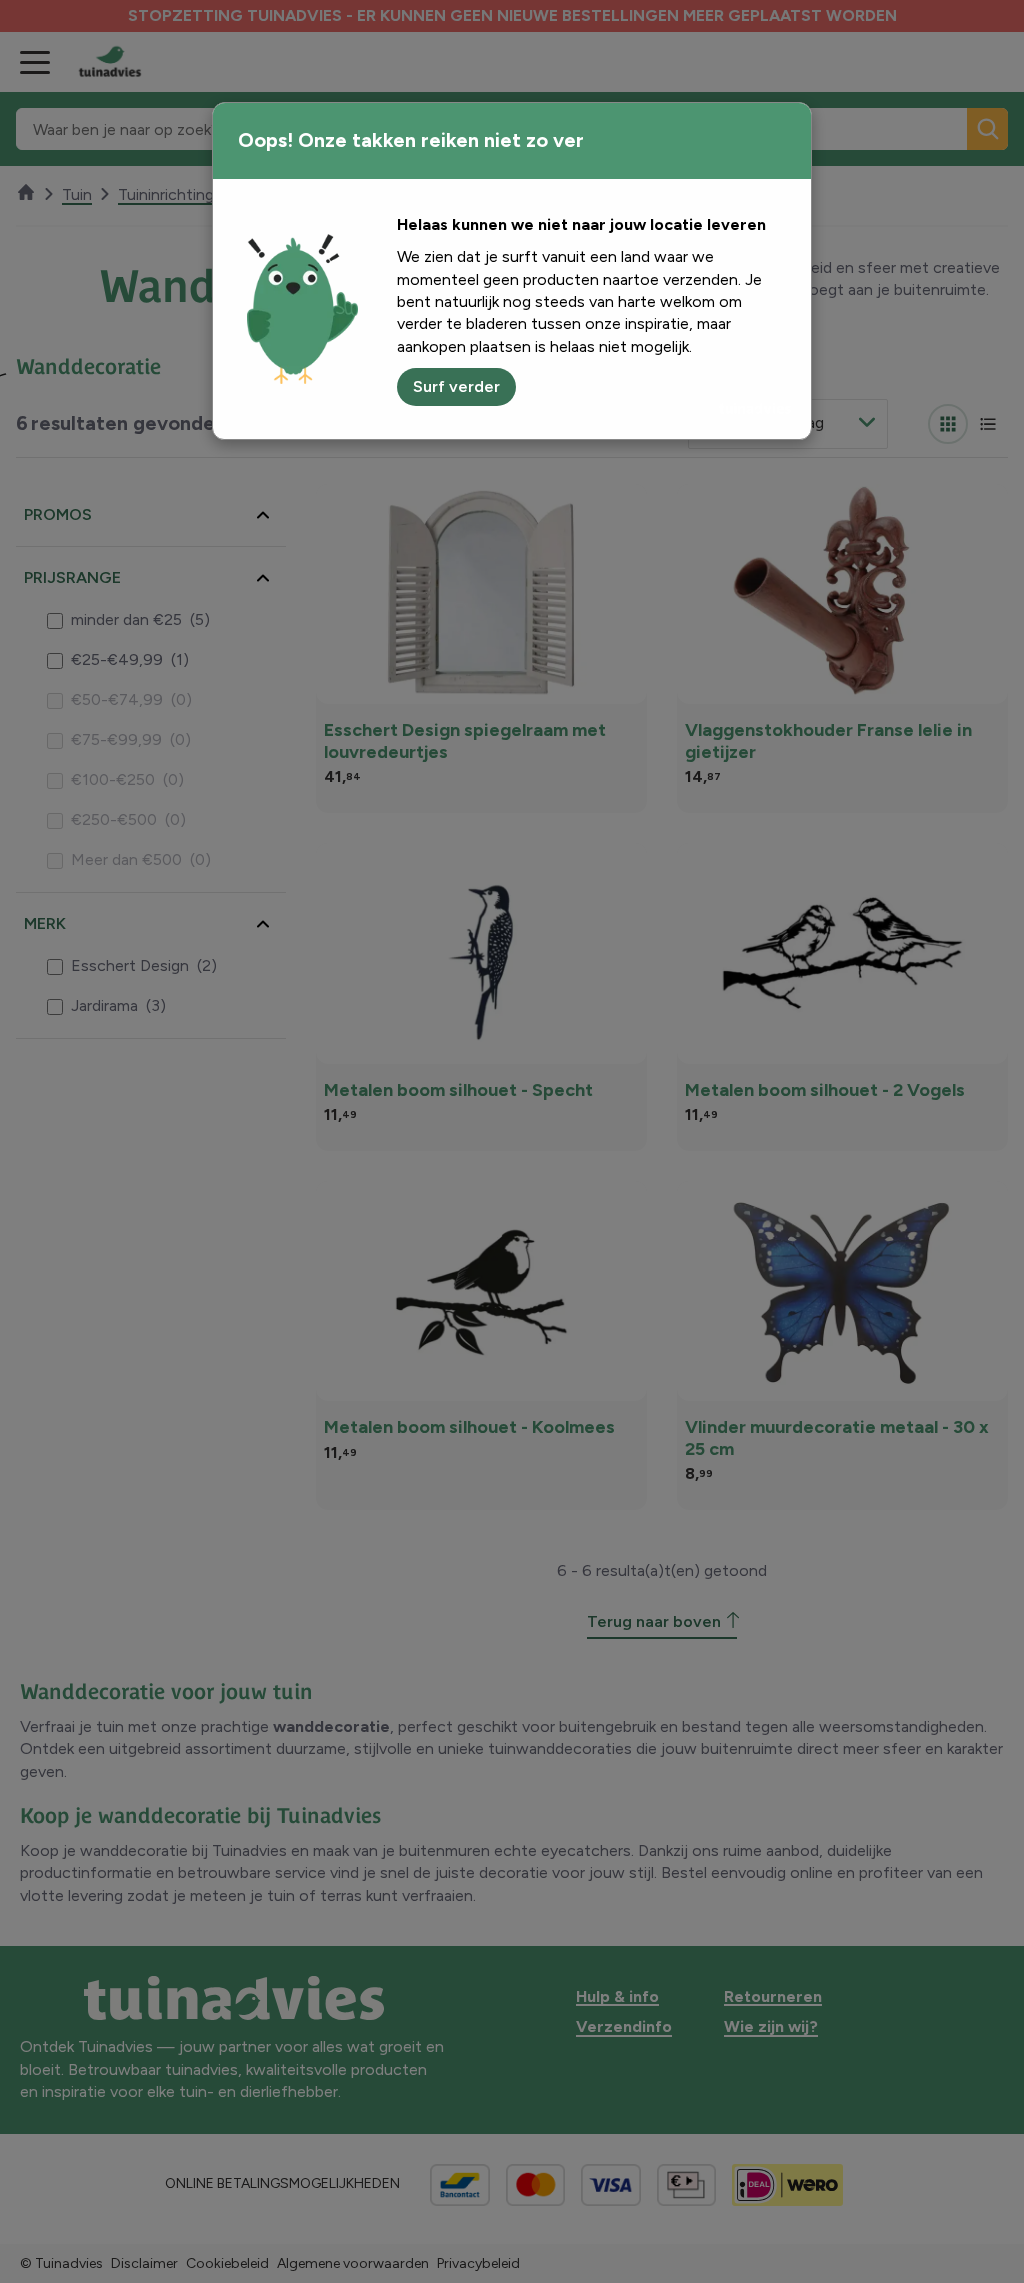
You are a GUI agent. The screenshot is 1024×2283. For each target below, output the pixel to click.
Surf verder (456, 386)
